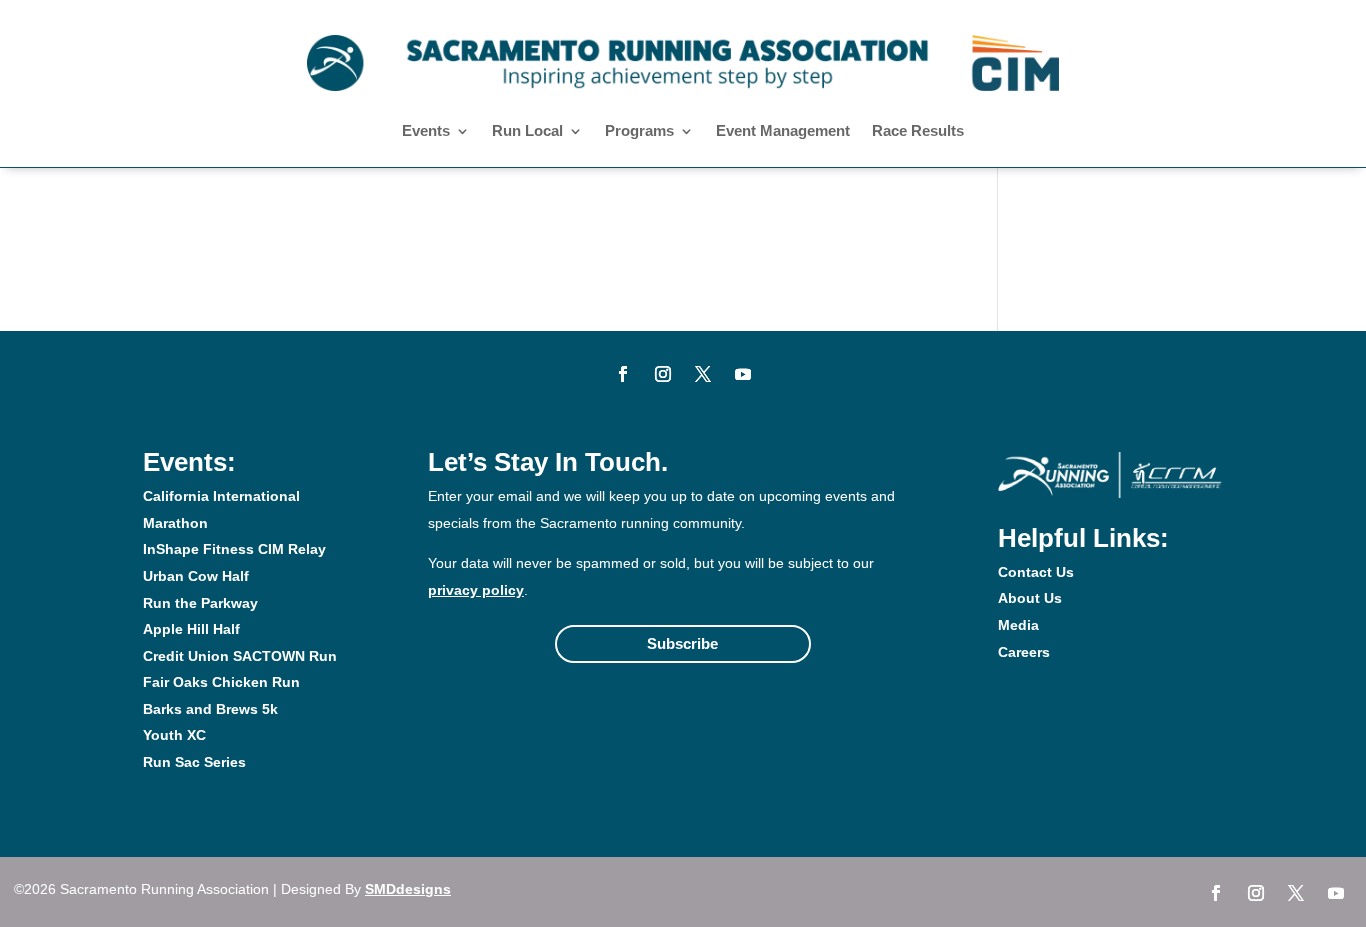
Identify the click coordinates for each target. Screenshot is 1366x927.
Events (426, 131)
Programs (639, 131)
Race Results (918, 131)
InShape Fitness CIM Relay (234, 549)
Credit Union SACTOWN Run (240, 656)
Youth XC (174, 735)
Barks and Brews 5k (210, 709)
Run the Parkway (200, 603)
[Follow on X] (703, 374)
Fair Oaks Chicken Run (221, 682)
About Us (1030, 598)
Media (1018, 625)
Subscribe (682, 643)
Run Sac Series (194, 762)
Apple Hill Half (191, 629)
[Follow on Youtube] (743, 374)
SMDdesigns (408, 889)
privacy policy (476, 590)
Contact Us (1036, 572)
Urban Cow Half (196, 576)
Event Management (783, 131)
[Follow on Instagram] (663, 374)
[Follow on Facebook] (623, 374)
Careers (1024, 652)
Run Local (527, 131)
